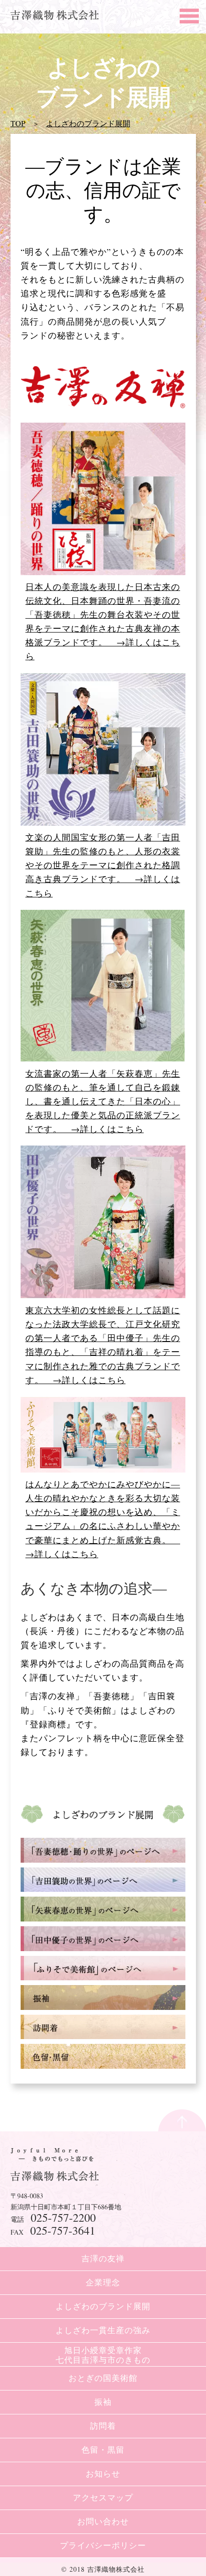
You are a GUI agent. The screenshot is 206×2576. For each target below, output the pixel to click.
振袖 (103, 2402)
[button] (187, 14)
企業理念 (103, 2282)
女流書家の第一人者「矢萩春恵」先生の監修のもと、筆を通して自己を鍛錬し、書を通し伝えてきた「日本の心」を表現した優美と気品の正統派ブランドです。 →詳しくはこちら (103, 1101)
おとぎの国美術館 (103, 2378)
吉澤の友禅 (103, 2258)
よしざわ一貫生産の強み (103, 2330)
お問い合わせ (103, 2521)
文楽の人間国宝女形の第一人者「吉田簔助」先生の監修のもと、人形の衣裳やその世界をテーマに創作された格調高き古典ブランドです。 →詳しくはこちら (103, 865)
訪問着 (103, 2426)
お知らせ (103, 2473)
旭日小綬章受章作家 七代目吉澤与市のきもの (103, 2355)
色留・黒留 (103, 2450)
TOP (18, 123)
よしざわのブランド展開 (88, 123)
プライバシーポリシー (103, 2545)
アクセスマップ (103, 2497)
